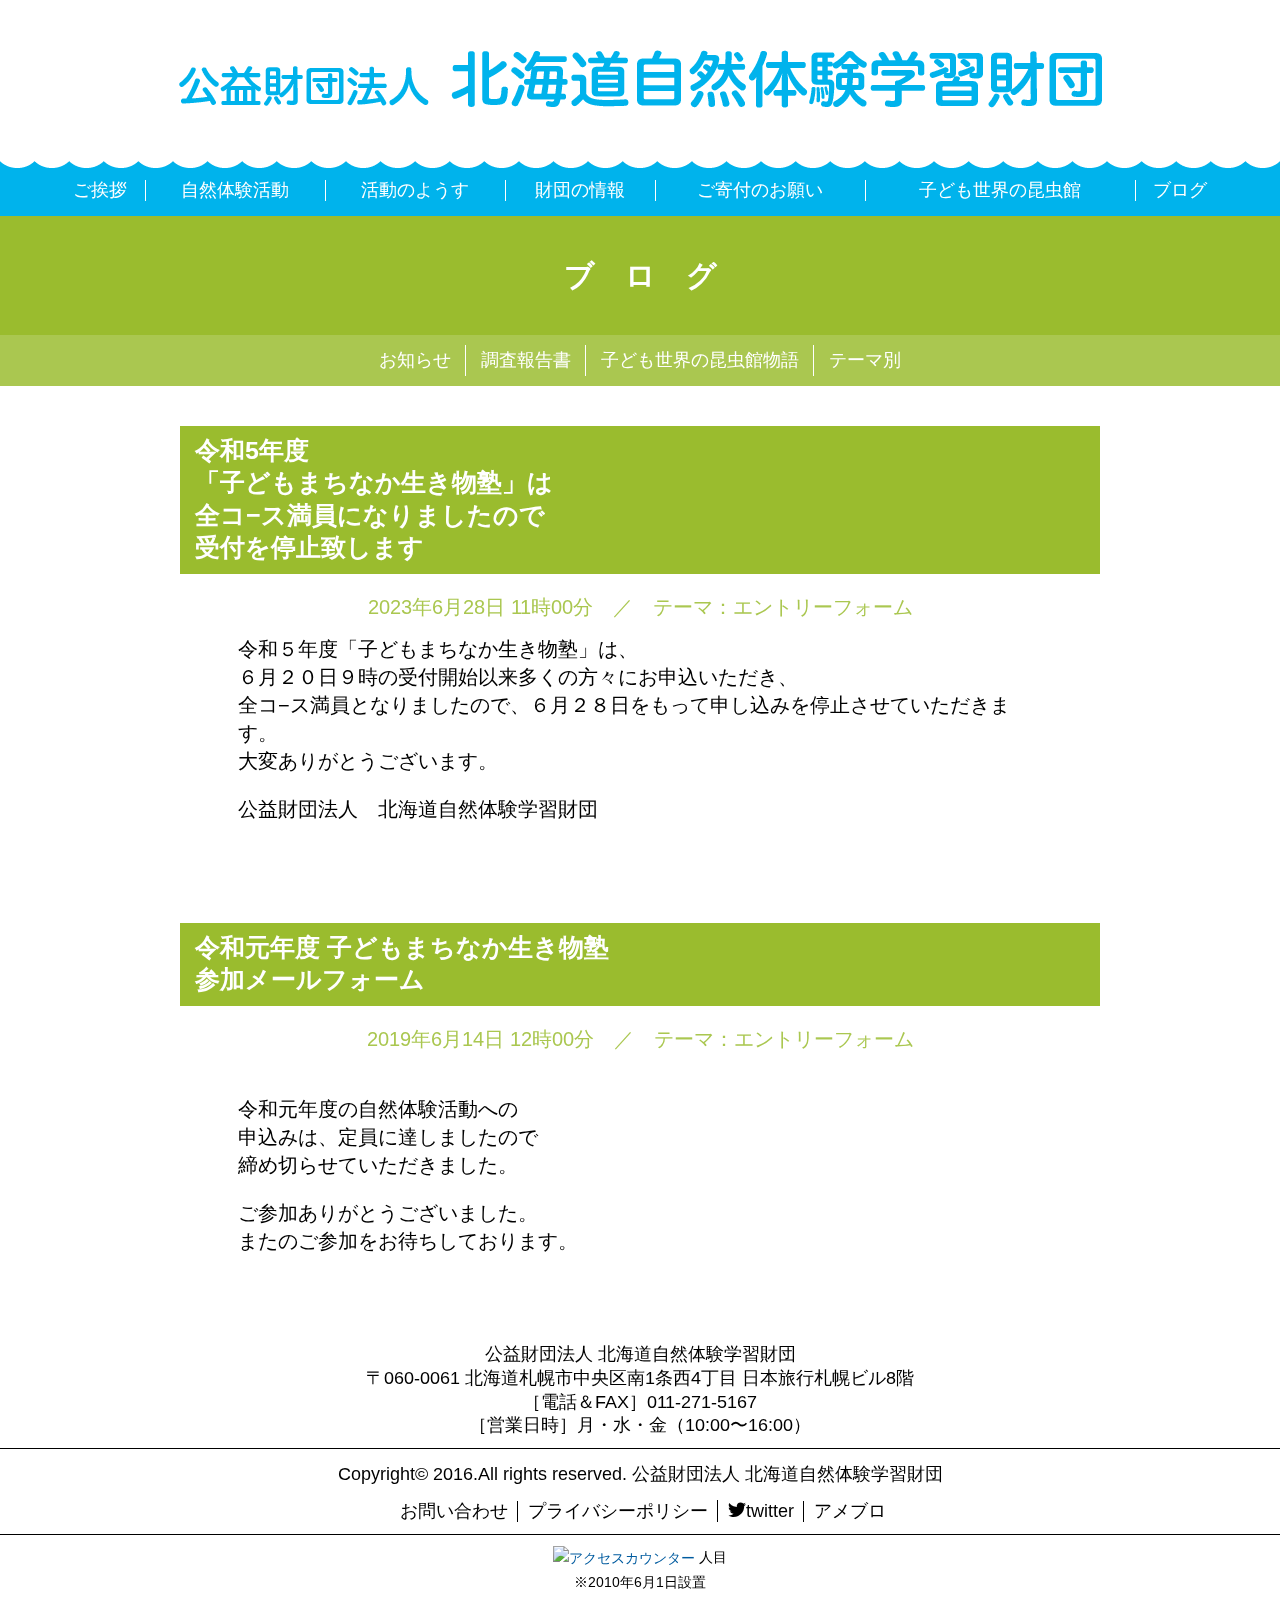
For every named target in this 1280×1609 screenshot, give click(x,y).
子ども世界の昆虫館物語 (700, 360)
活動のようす (415, 190)
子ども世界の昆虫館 (1000, 190)
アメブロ (850, 1511)
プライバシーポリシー (618, 1511)
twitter (770, 1511)
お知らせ (415, 360)
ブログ (1180, 190)
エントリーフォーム (823, 607)
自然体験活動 (235, 190)
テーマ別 (865, 360)
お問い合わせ (454, 1511)
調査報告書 (526, 360)
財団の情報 (580, 190)
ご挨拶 (100, 190)
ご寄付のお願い (760, 190)
